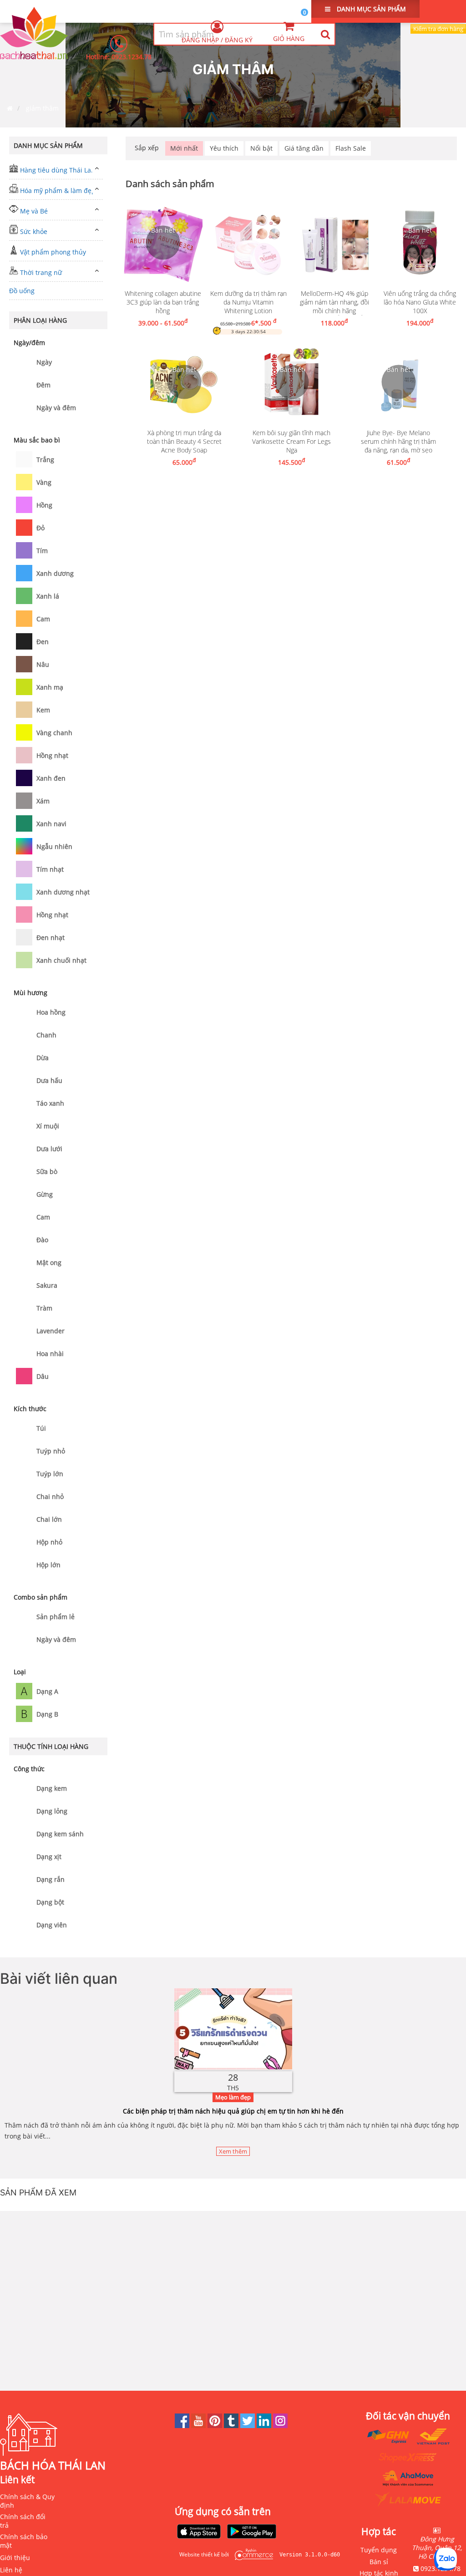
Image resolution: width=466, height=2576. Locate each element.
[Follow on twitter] (248, 2426)
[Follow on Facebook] (183, 2426)
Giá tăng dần (304, 148)
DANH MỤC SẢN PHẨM (370, 9)
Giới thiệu (15, 2558)
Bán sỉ (379, 2562)
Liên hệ (11, 2570)
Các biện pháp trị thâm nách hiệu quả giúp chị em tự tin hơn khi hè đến (233, 2111)
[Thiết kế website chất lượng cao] (252, 2554)
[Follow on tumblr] (232, 2426)
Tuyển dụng (379, 2550)
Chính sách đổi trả (23, 2521)
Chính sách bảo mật (24, 2541)
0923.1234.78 (132, 57)
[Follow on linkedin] (265, 2426)
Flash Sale (351, 148)
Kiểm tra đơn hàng (438, 29)
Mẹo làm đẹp (233, 2097)
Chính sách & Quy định (27, 2501)
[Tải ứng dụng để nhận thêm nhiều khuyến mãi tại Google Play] (252, 2532)
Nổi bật (261, 148)
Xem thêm (233, 2151)
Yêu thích (224, 148)
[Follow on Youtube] (199, 2426)
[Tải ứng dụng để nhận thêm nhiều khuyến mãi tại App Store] (199, 2532)
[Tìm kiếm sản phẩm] (325, 34)
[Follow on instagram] (280, 2426)
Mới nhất (184, 148)
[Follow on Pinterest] (216, 2426)
